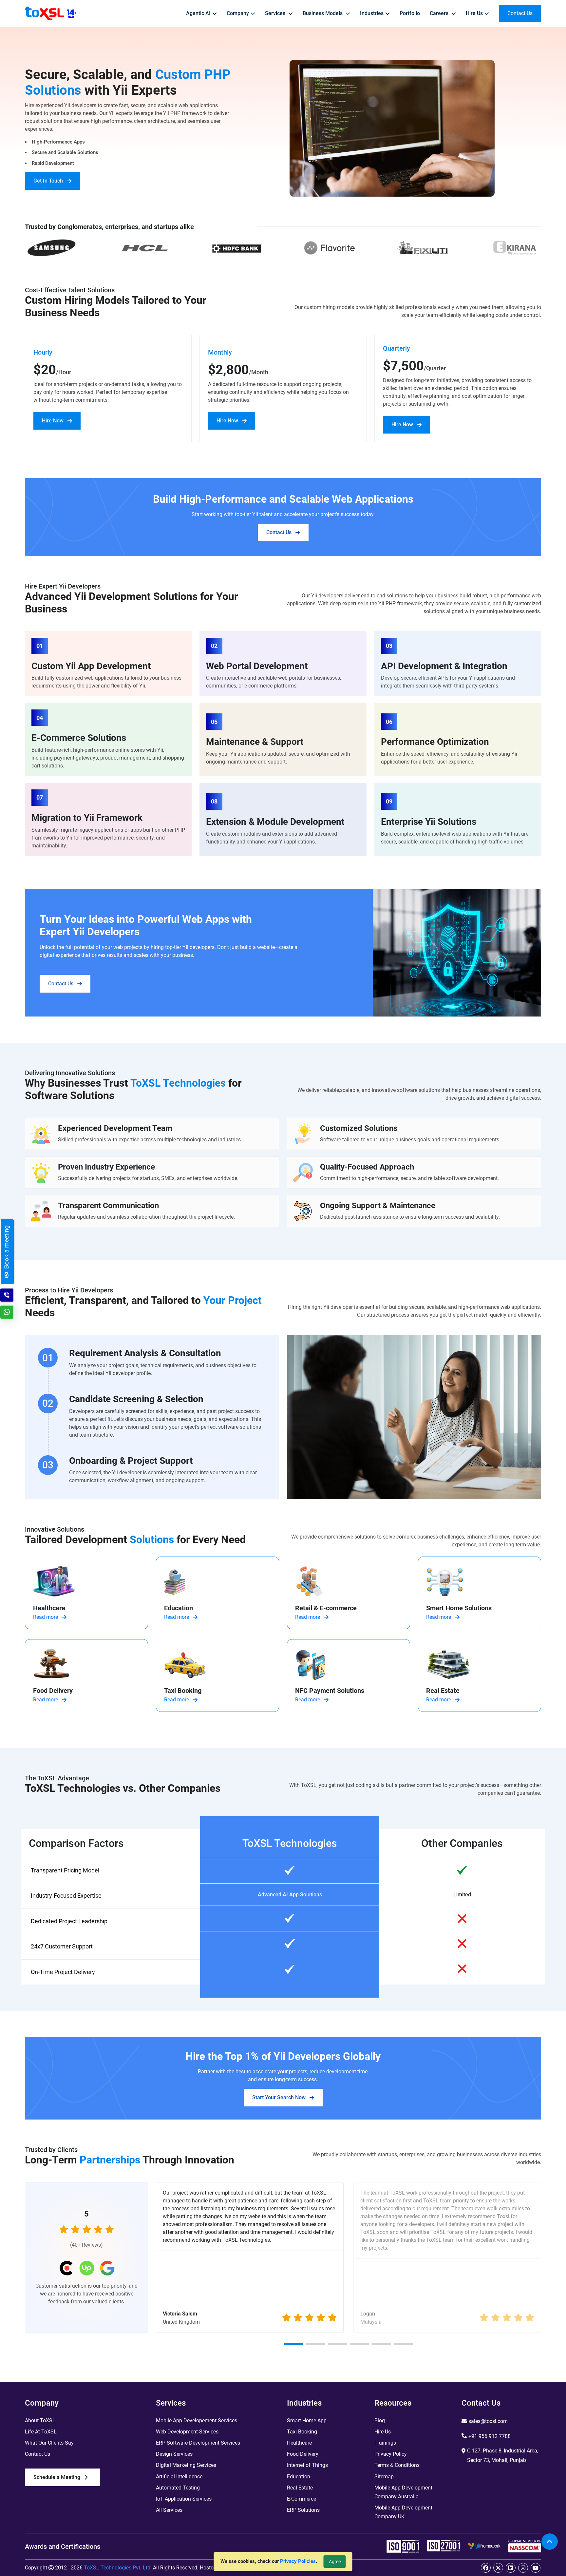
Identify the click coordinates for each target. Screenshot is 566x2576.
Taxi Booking (302, 2432)
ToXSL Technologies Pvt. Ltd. (118, 2568)
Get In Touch (48, 181)
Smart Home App (307, 2421)
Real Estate (300, 2488)
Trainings (385, 2443)
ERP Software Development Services (198, 2443)
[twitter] (498, 2568)
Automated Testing (178, 2488)
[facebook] (486, 2568)
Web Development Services (187, 2432)
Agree (335, 2562)
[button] (294, 2344)
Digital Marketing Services (186, 2465)
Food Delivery (303, 2454)
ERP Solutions (303, 2510)
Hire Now (53, 421)
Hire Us (383, 2432)
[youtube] (536, 2568)
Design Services (174, 2454)
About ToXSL (40, 2421)
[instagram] (523, 2568)
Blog (380, 2421)
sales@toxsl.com (488, 2421)
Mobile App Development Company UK (403, 2512)
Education (299, 2477)
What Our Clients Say (49, 2443)
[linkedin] (511, 2568)
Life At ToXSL (41, 2432)
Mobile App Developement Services (197, 2421)
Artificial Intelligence (179, 2477)
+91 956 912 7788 (490, 2436)
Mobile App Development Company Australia (403, 2492)
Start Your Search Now (279, 2097)
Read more (46, 1617)
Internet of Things (307, 2465)
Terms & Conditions (397, 2465)
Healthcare (299, 2443)
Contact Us (279, 532)
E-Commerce (302, 2499)
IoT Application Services (184, 2499)
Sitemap (384, 2477)
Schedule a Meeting (57, 2477)
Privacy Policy (391, 2454)
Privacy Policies (298, 2561)
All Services (169, 2510)
